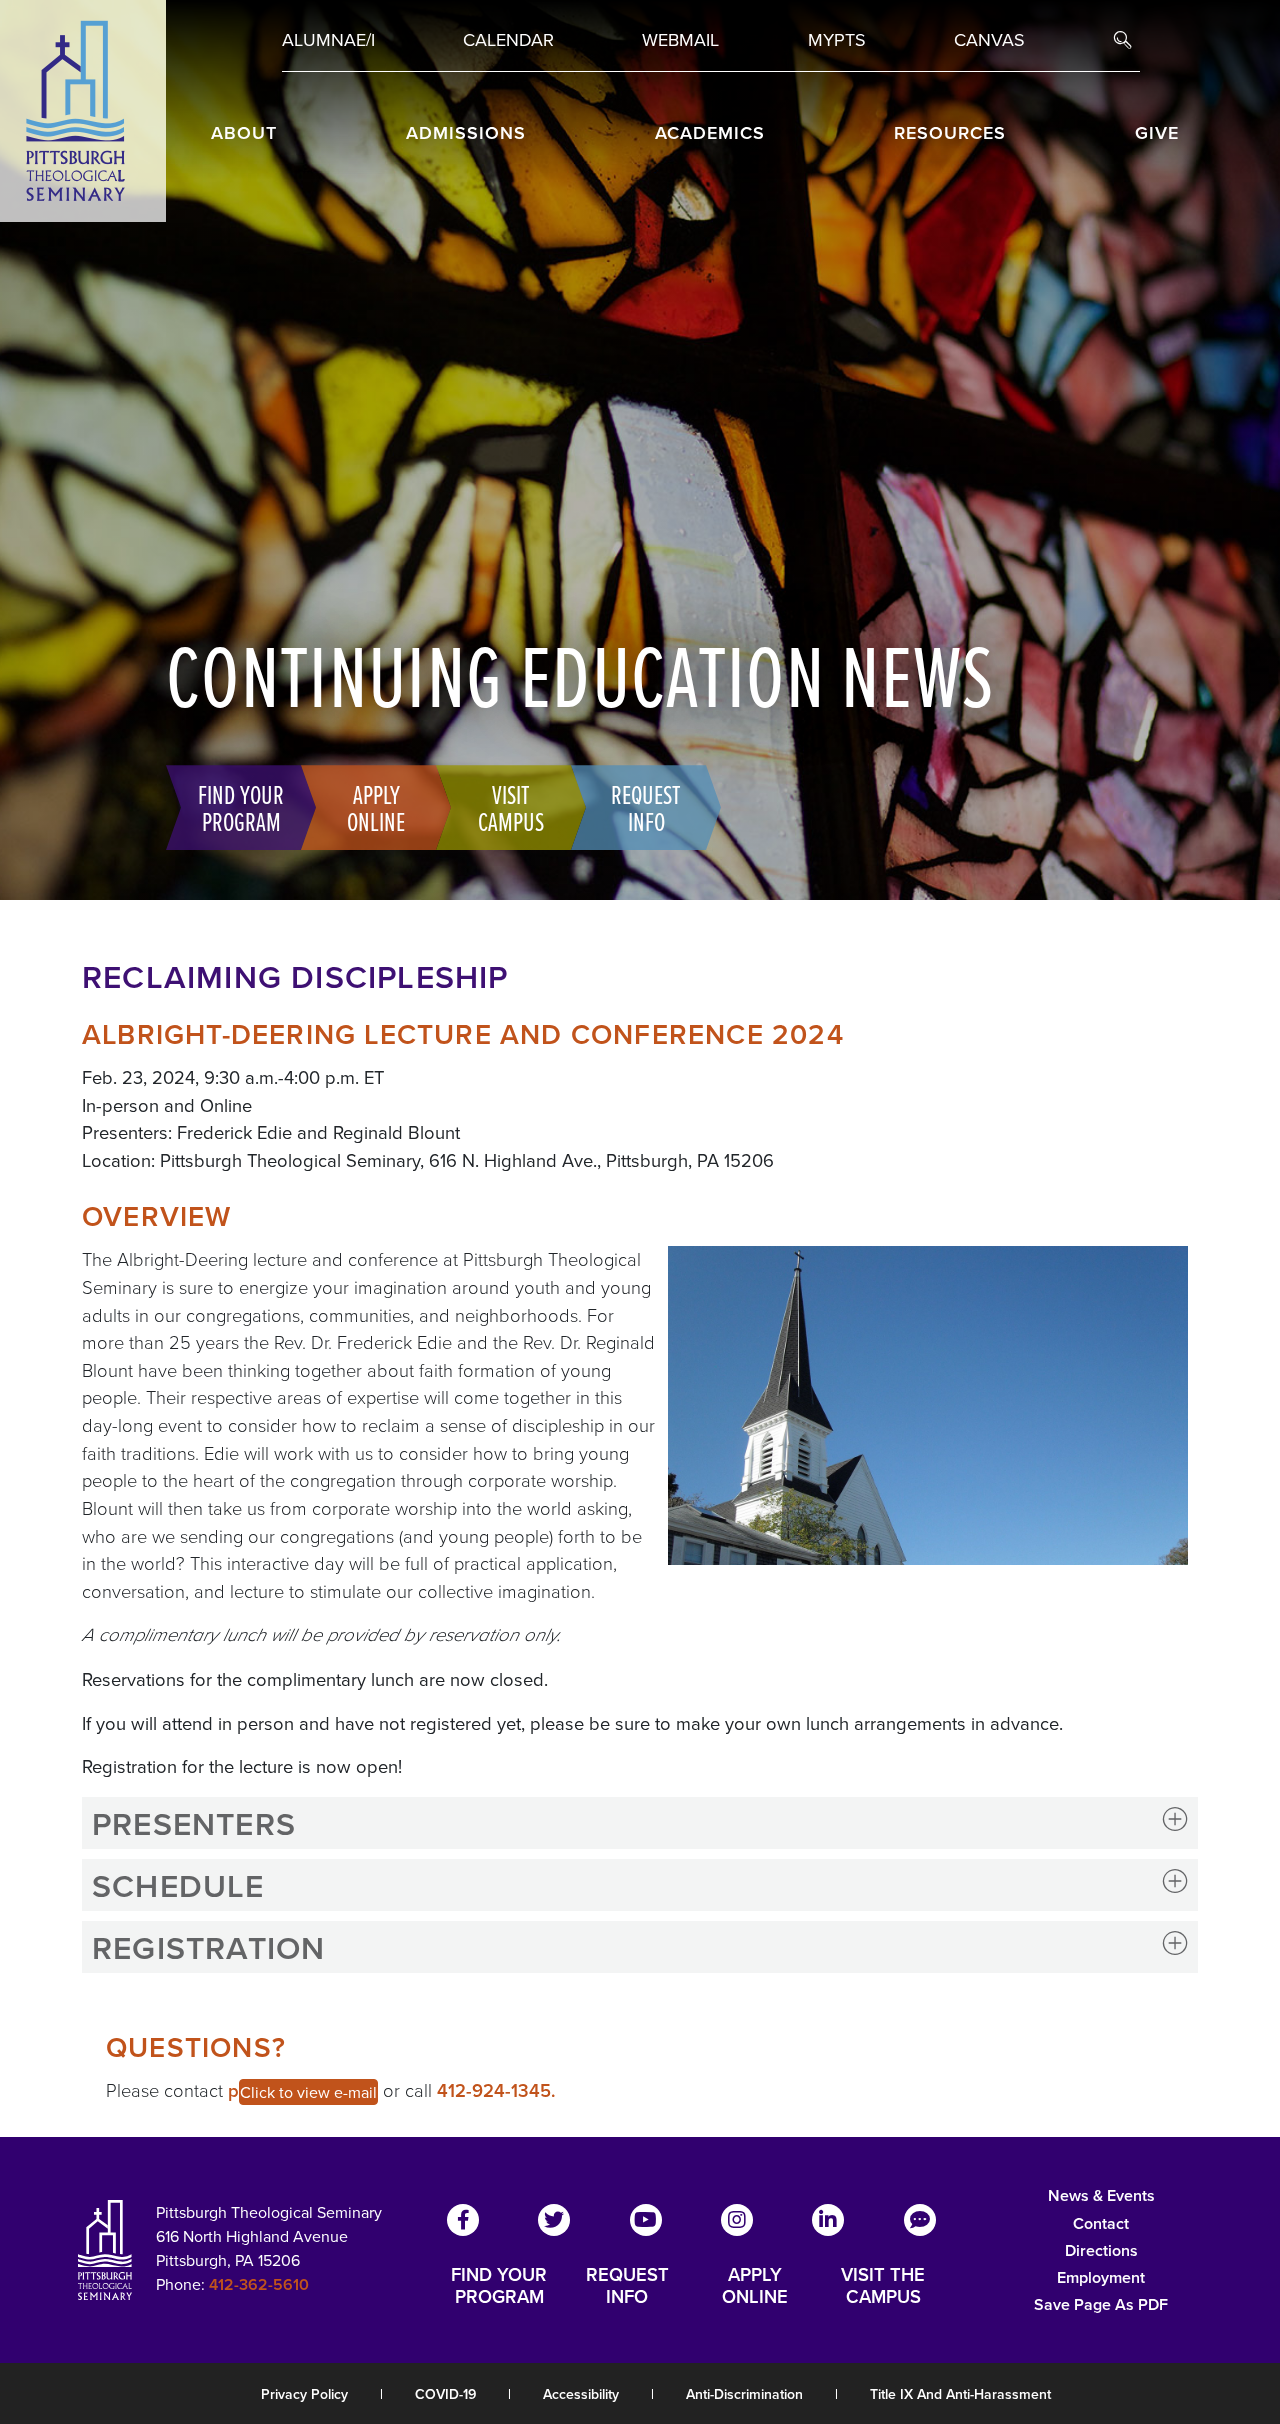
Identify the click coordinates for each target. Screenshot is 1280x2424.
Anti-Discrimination (744, 2394)
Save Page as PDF (1101, 2304)
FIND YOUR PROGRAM (499, 2286)
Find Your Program (241, 807)
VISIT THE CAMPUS (883, 2286)
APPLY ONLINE (755, 2286)
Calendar (508, 39)
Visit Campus (511, 807)
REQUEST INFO (627, 2286)
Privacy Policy (304, 2394)
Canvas (989, 39)
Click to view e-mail (308, 2092)
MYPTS (837, 39)
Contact (1101, 2223)
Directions (1101, 2250)
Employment (1101, 2277)
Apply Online (376, 807)
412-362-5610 (259, 2284)
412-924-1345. (496, 2090)
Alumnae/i (328, 39)
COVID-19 (445, 2394)
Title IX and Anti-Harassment (960, 2394)
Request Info (646, 807)
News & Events (1101, 2195)
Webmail (680, 39)
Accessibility (581, 2394)
